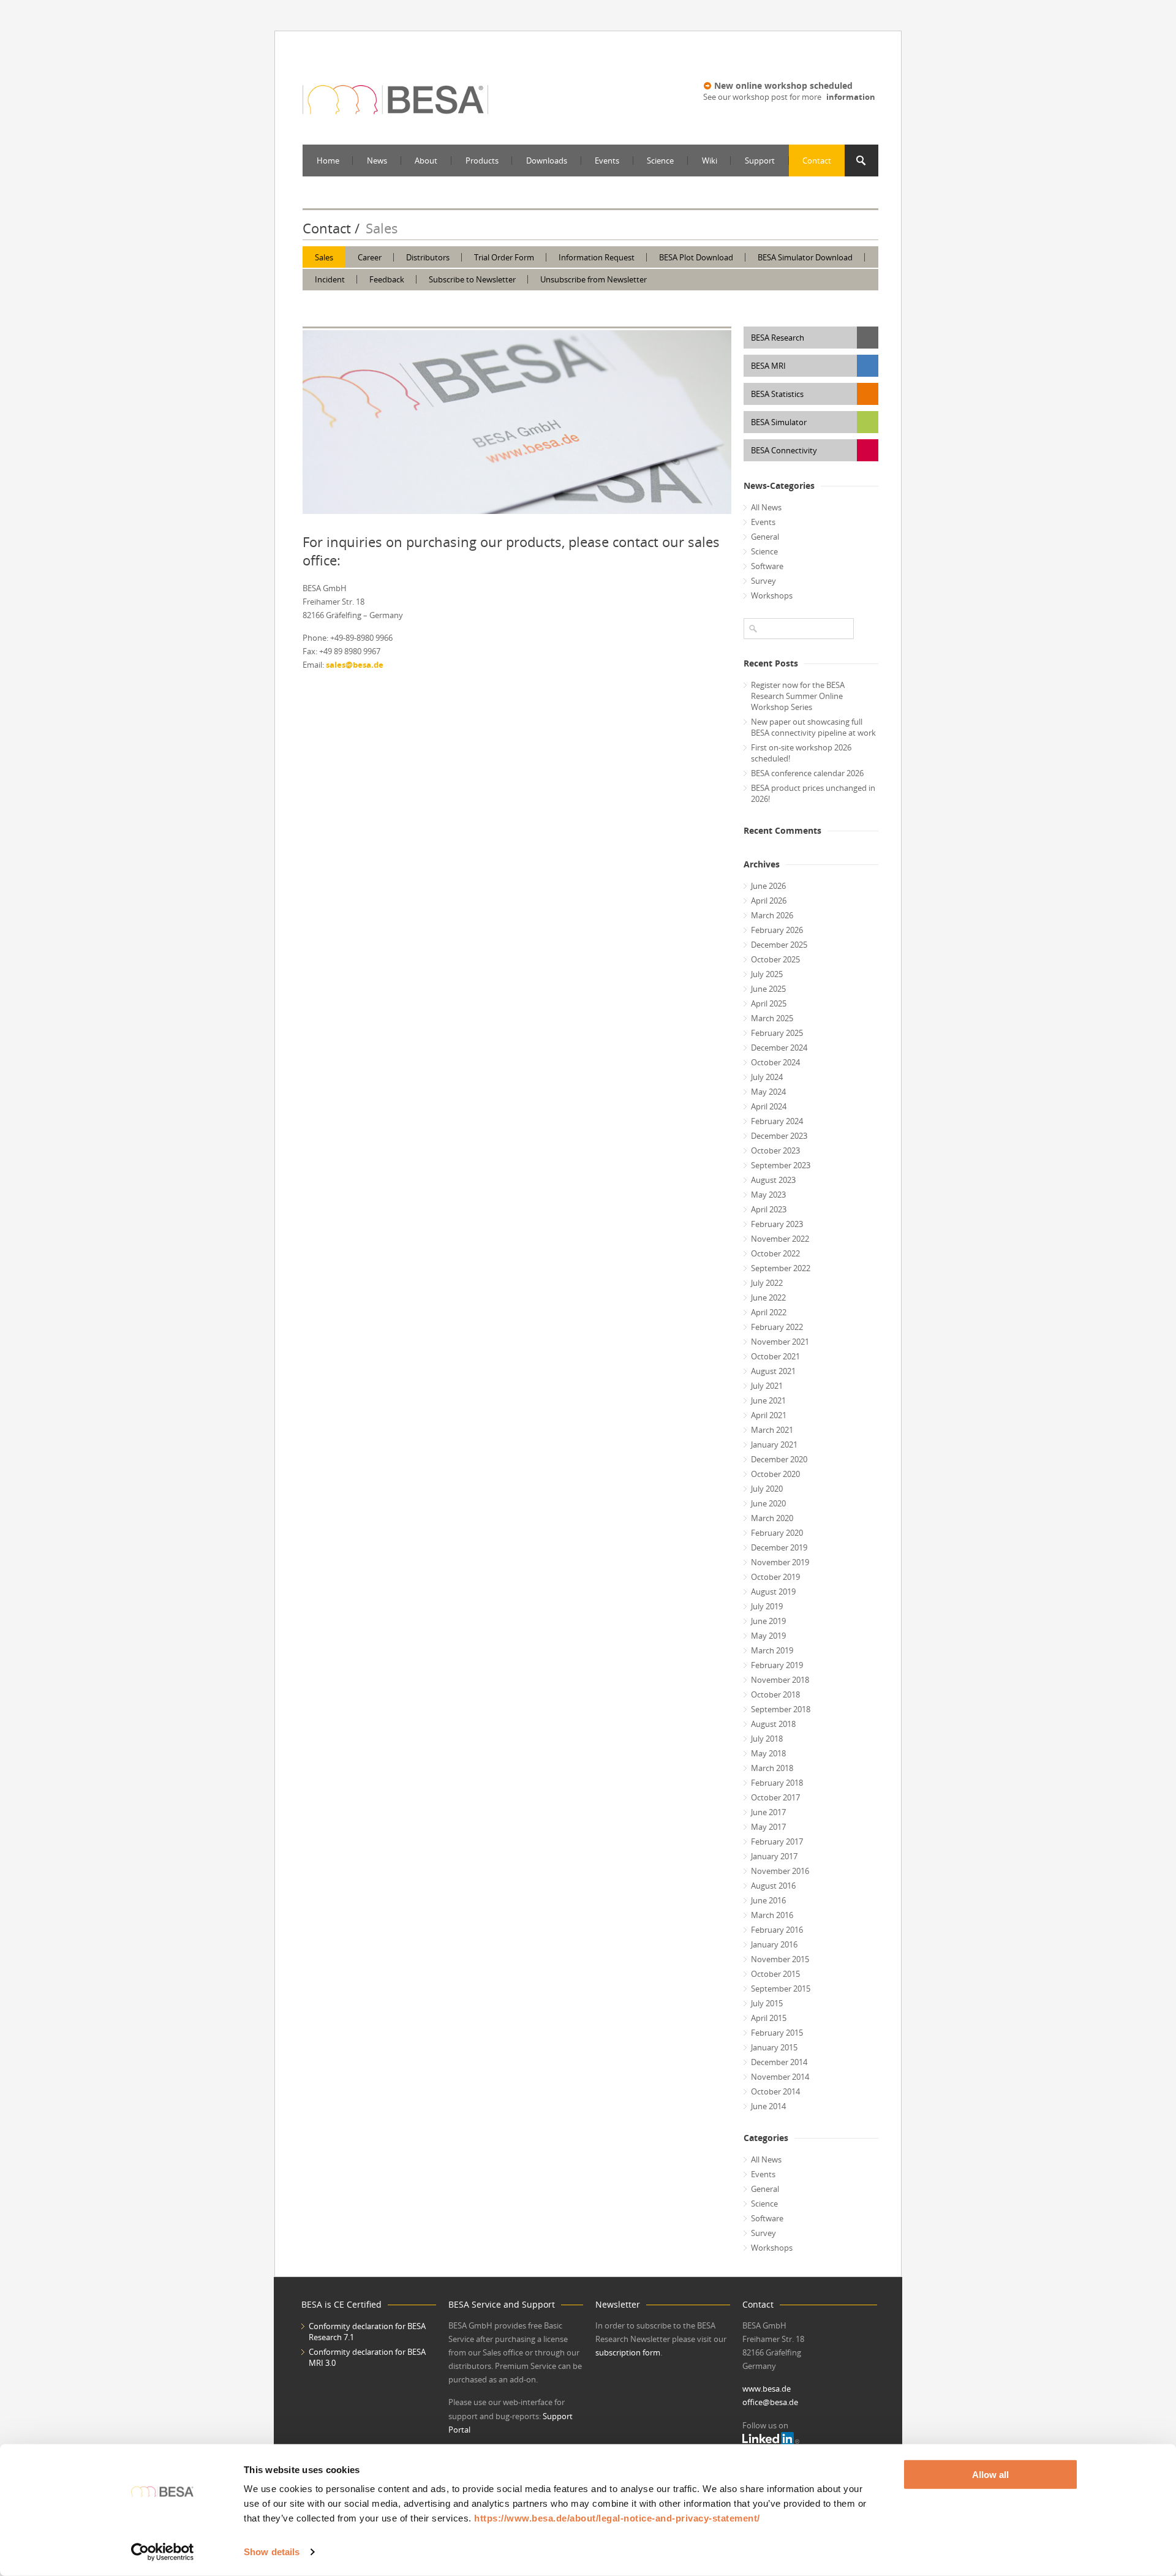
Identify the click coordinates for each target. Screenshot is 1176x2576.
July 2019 (767, 1606)
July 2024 (767, 1077)
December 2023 (779, 1136)
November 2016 (780, 1871)
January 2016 (774, 1944)
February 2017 (777, 1841)
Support (760, 161)
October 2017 (775, 1797)
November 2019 (780, 1562)
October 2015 (775, 1974)
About (426, 161)
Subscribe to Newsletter (472, 279)
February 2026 (777, 930)
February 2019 (777, 1665)
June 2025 (768, 989)
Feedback (387, 279)
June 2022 (768, 1297)
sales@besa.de (355, 665)
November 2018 (780, 1680)
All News (766, 507)
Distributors (428, 257)
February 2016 (777, 1930)
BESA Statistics (777, 394)
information (851, 97)
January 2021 (774, 1445)
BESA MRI (768, 366)
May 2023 (768, 1195)
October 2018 (775, 1694)
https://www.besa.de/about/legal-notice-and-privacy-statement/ (617, 2518)
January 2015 (774, 2047)
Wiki (710, 161)
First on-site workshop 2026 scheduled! (801, 753)
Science (660, 161)
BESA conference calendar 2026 (807, 773)
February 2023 (777, 1224)
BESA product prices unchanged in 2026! (813, 793)
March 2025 (772, 1018)
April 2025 (769, 1003)
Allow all (990, 2475)
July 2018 (767, 1739)
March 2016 (772, 1915)
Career (370, 257)
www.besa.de (767, 2389)
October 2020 (775, 1474)
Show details (272, 2552)
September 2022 (781, 1268)
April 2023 (769, 1209)
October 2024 (775, 1062)
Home (328, 161)
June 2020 (768, 1503)
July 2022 (767, 1283)
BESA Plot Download (696, 257)
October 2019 (775, 1577)
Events (607, 161)
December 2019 (779, 1547)
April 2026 (769, 901)
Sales (324, 257)
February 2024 (777, 1121)
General (765, 537)
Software (767, 566)
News (377, 161)
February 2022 (777, 1327)
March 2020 (772, 1518)
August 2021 (773, 1371)
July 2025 (767, 974)
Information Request (597, 257)
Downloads (547, 161)
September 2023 (781, 1165)
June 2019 (768, 1621)
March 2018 (772, 1768)
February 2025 (777, 1033)
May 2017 (768, 1827)
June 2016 (768, 1900)
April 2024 (769, 1106)
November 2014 (780, 2077)
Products (482, 161)
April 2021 (769, 1415)
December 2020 (779, 1459)
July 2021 (767, 1386)
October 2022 (775, 1253)
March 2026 (772, 915)
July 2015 (767, 2003)
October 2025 (775, 959)
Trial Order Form (504, 257)
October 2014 (775, 2091)
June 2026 (768, 886)
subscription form (628, 2352)
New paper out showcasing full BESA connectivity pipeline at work (813, 727)
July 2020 (767, 1489)
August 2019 (773, 1592)
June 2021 (768, 1400)
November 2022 (780, 1239)
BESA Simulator (779, 422)
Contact (817, 161)
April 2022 (769, 1312)
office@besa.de (770, 2402)
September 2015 (781, 1989)
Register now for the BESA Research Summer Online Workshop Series (798, 696)
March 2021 (772, 1430)
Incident (330, 279)
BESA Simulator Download (805, 257)
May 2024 (768, 1092)
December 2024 (779, 1048)
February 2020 (777, 1533)
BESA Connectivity (784, 450)
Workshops (772, 595)
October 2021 (775, 1356)
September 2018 (781, 1709)
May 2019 (768, 1636)
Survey (763, 581)
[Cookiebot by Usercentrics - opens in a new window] (163, 2552)
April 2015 (769, 2018)
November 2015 (780, 1959)
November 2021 (780, 1342)
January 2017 (774, 1856)
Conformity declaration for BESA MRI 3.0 (367, 2357)
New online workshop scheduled (783, 85)
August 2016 (773, 1886)
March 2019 (772, 1650)
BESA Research (778, 338)
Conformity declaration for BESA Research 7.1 (367, 2332)
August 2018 (773, 1724)
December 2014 (779, 2062)
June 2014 (768, 2106)
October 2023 (775, 1150)
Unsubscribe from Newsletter (594, 279)
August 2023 (773, 1180)
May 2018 (768, 1753)
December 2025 (779, 945)
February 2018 (777, 1783)
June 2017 (768, 1812)
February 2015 (777, 2033)
